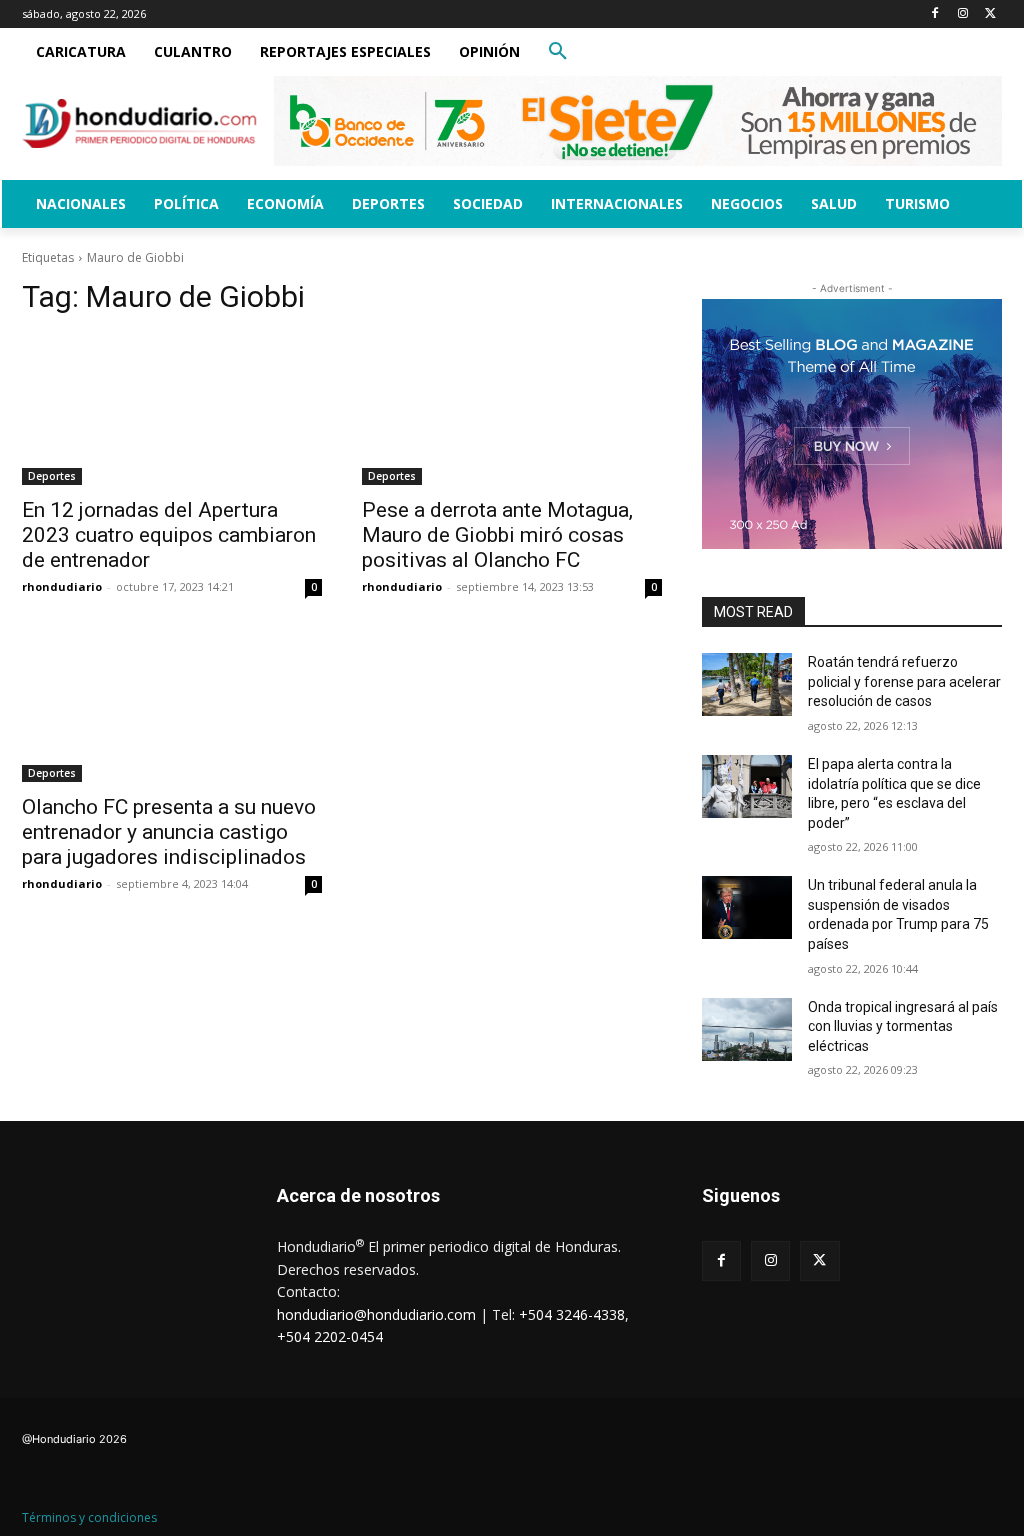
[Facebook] (935, 14)
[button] (558, 52)
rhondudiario (62, 586)
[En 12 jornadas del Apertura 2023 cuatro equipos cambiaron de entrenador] (172, 410)
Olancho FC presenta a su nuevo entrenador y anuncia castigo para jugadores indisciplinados (169, 832)
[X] (990, 14)
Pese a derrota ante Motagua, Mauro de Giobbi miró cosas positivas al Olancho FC (497, 535)
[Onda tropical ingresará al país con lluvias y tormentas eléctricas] (747, 1029)
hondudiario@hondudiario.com (376, 1314)
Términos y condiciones (89, 1517)
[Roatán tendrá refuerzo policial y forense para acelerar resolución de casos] (747, 684)
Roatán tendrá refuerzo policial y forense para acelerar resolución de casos (904, 681)
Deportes (52, 476)
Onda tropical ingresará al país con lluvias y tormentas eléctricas (903, 1026)
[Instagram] (962, 14)
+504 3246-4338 (572, 1314)
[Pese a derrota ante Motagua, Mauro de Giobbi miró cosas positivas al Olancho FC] (512, 410)
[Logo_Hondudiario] (139, 123)
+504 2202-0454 (330, 1336)
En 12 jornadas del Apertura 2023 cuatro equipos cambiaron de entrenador (169, 535)
